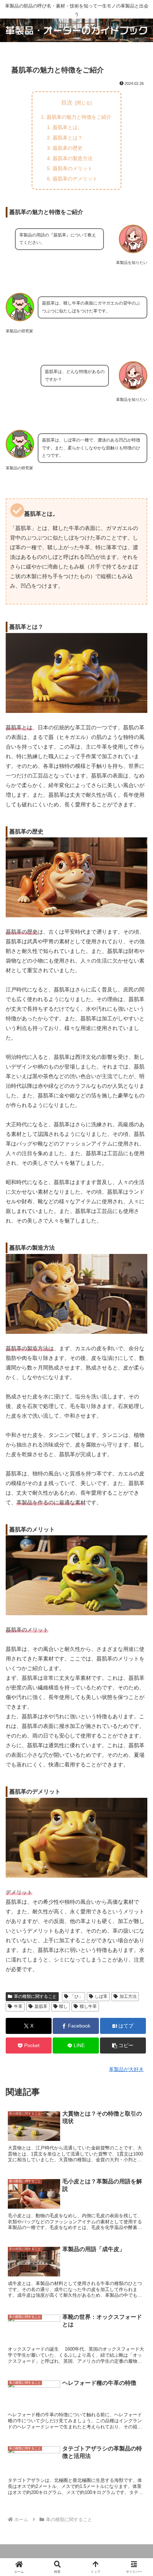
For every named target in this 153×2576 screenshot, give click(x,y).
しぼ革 (101, 1996)
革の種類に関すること (35, 1996)
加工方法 (128, 1996)
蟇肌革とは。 (68, 127)
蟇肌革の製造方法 (73, 158)
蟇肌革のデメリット (75, 179)
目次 (67, 103)
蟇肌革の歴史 (68, 148)
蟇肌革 (41, 2006)
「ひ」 (76, 1996)
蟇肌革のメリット (73, 168)
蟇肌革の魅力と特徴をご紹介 (79, 117)
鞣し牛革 (88, 2006)
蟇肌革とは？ (68, 138)
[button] (123, 2046)
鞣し (63, 2006)
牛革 (18, 2006)
